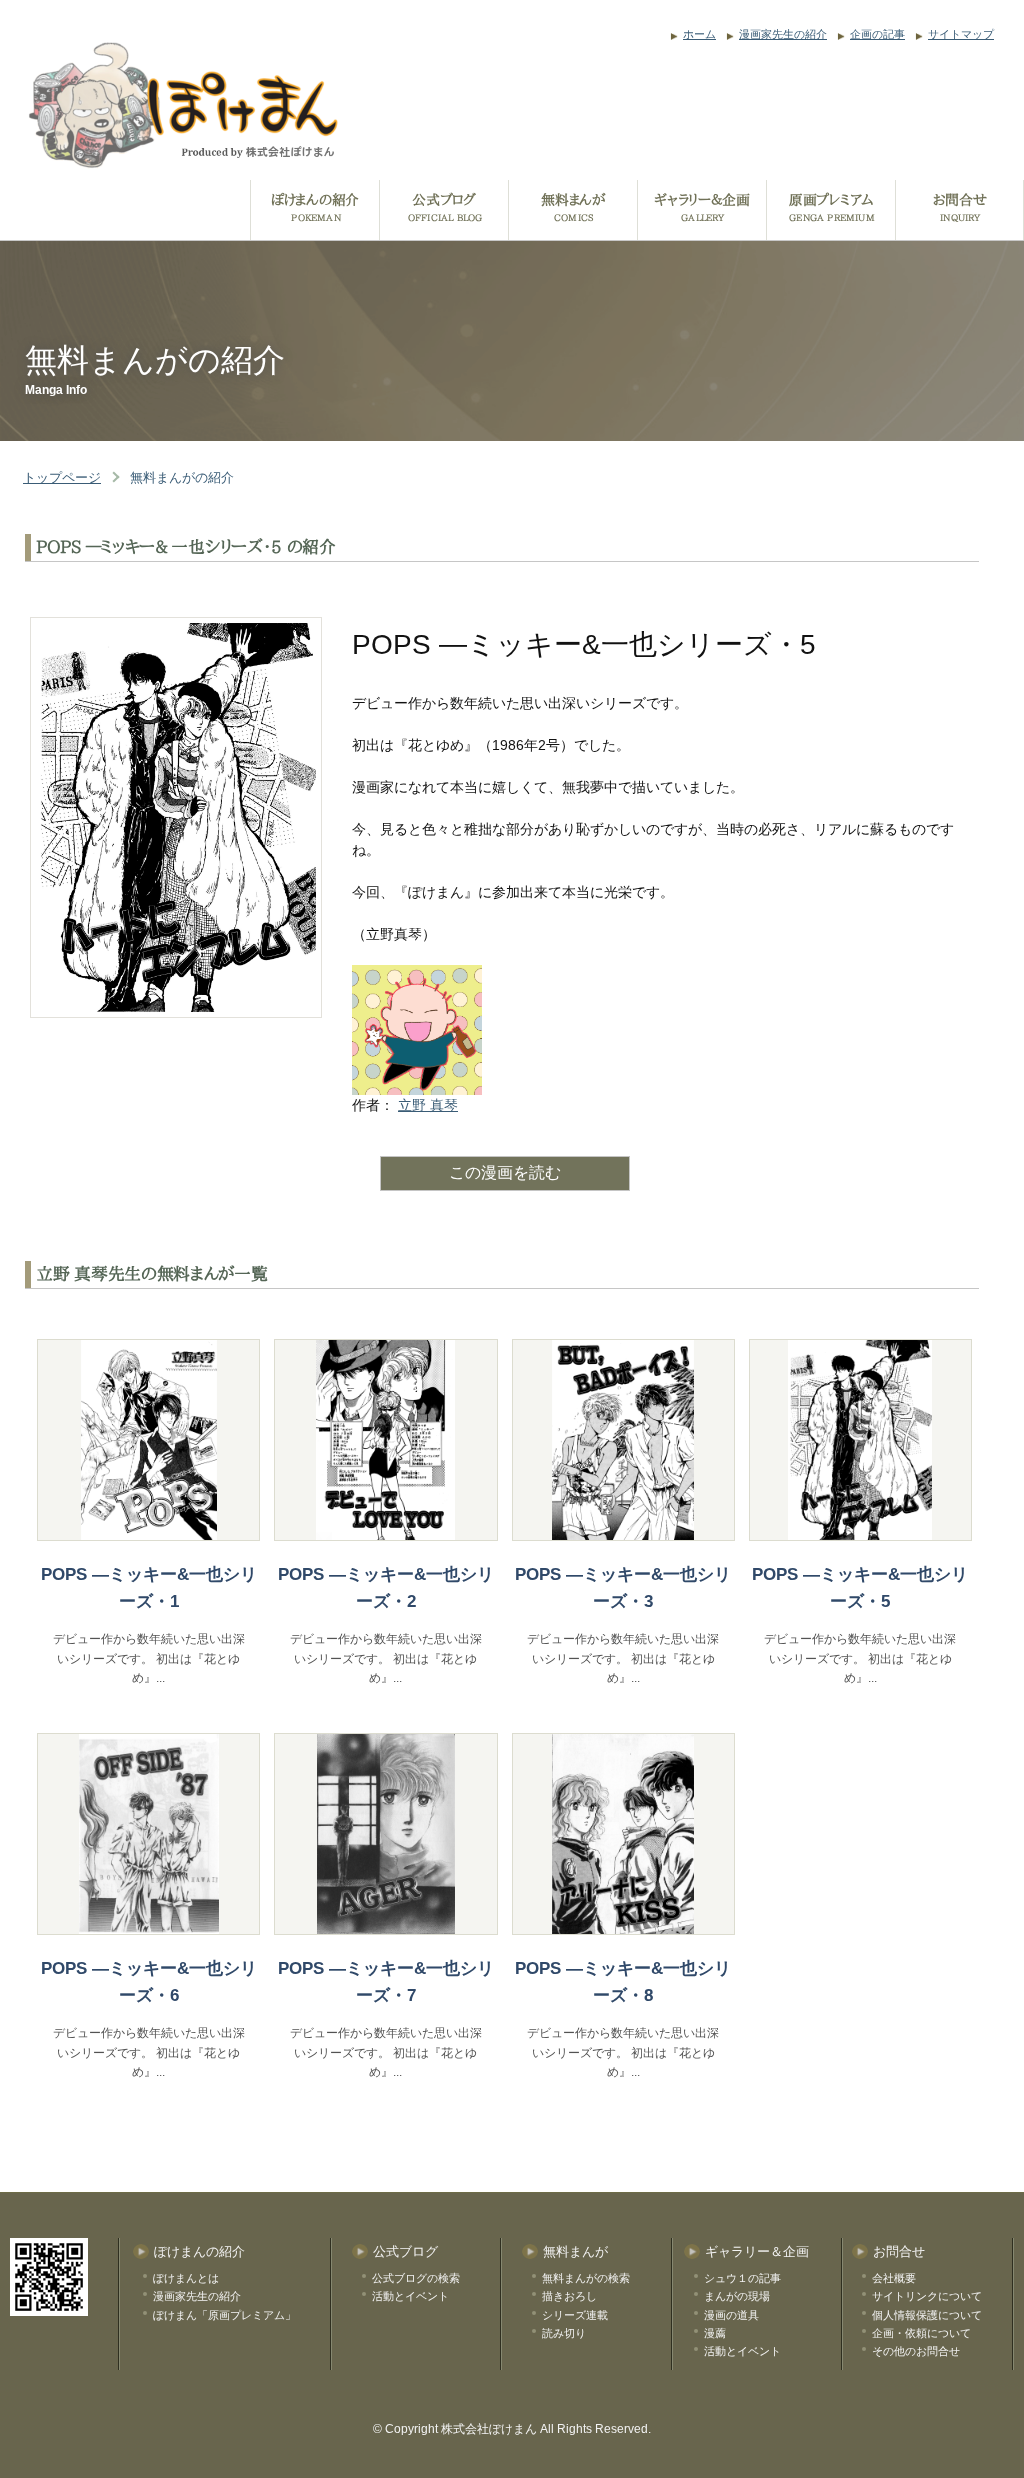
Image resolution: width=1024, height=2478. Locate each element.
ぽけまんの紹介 (199, 2251)
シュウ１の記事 (742, 2278)
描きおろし (569, 2296)
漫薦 (715, 2333)
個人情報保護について (927, 2315)
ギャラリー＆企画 (757, 2251)
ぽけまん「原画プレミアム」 (224, 2315)
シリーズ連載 (575, 2315)
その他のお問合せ (916, 2351)
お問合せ (899, 2251)
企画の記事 (877, 34)
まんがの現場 (737, 2296)
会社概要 (894, 2278)
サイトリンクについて (927, 2296)
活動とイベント (410, 2296)
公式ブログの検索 (416, 2278)
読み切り (564, 2333)
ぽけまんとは (186, 2278)
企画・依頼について (921, 2333)
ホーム (699, 34)
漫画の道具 (731, 2315)
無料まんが (575, 2251)
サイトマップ (961, 34)
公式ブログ (405, 2251)
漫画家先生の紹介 (783, 34)
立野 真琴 (428, 1105)
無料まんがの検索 (586, 2278)
